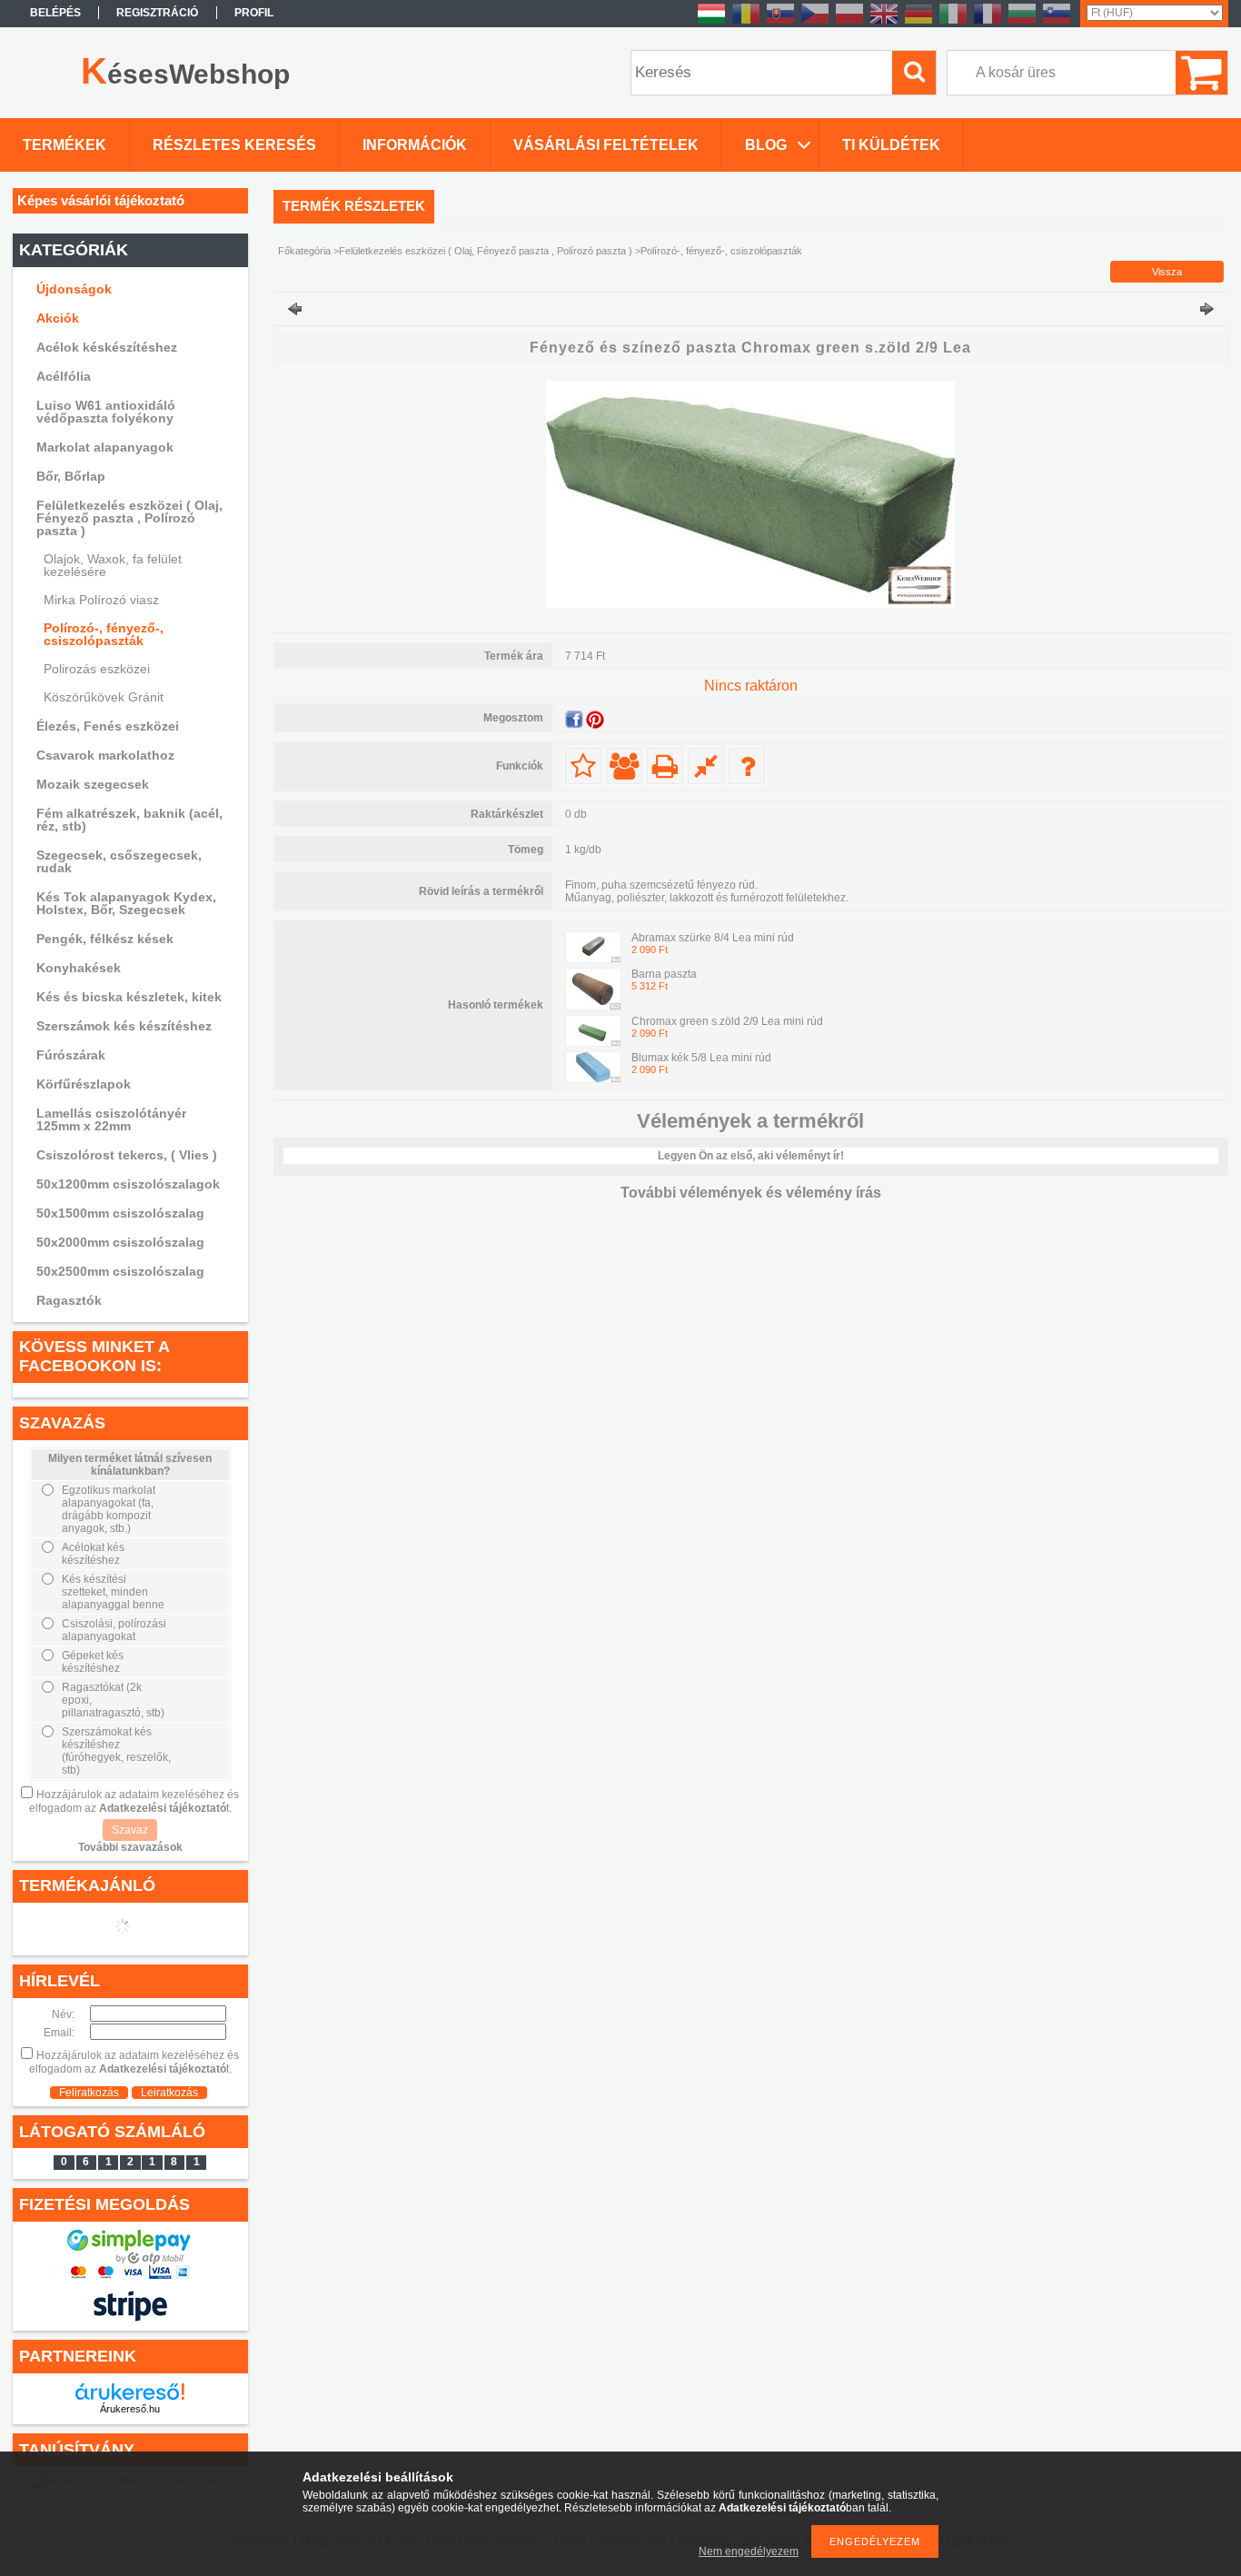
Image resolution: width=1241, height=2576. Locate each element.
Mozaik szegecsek (93, 784)
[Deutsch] (918, 23)
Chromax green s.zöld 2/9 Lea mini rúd (727, 1021)
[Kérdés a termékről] (747, 766)
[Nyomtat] (665, 766)
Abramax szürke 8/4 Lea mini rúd (713, 938)
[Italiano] (953, 23)
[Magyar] (711, 23)
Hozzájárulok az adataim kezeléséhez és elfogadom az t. (134, 1801)
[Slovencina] (780, 23)
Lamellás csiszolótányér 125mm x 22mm (111, 1119)
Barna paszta (664, 974)
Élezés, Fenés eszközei (108, 726)
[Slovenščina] (1057, 23)
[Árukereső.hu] (130, 2392)
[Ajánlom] (624, 766)
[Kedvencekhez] (583, 766)
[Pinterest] (595, 720)
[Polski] (849, 23)
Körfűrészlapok (84, 1084)
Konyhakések (79, 968)
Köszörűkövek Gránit (104, 697)
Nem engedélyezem (749, 2551)
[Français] (988, 23)
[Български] (1022, 23)
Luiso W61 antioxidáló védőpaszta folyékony (106, 412)
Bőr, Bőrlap (71, 476)
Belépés (55, 13)
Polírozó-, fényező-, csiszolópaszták (104, 634)
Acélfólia (64, 376)
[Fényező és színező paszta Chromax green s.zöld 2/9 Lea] (750, 604)
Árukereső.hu (130, 2409)
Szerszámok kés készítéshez (124, 1026)
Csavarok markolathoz (105, 755)
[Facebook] (574, 720)
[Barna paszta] (593, 1007)
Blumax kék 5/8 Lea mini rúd (701, 1058)
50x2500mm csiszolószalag (120, 1271)
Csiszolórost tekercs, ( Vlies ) (127, 1155)
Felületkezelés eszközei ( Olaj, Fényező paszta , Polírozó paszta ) (486, 251)
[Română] (746, 23)
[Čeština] (815, 23)
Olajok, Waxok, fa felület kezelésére (113, 565)
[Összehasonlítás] (706, 766)
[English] (884, 23)
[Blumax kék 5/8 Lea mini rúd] (593, 1079)
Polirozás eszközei (97, 669)
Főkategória (304, 251)
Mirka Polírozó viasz (101, 600)
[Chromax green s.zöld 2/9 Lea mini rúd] (593, 1043)
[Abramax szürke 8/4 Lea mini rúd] (593, 960)
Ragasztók (69, 1300)
